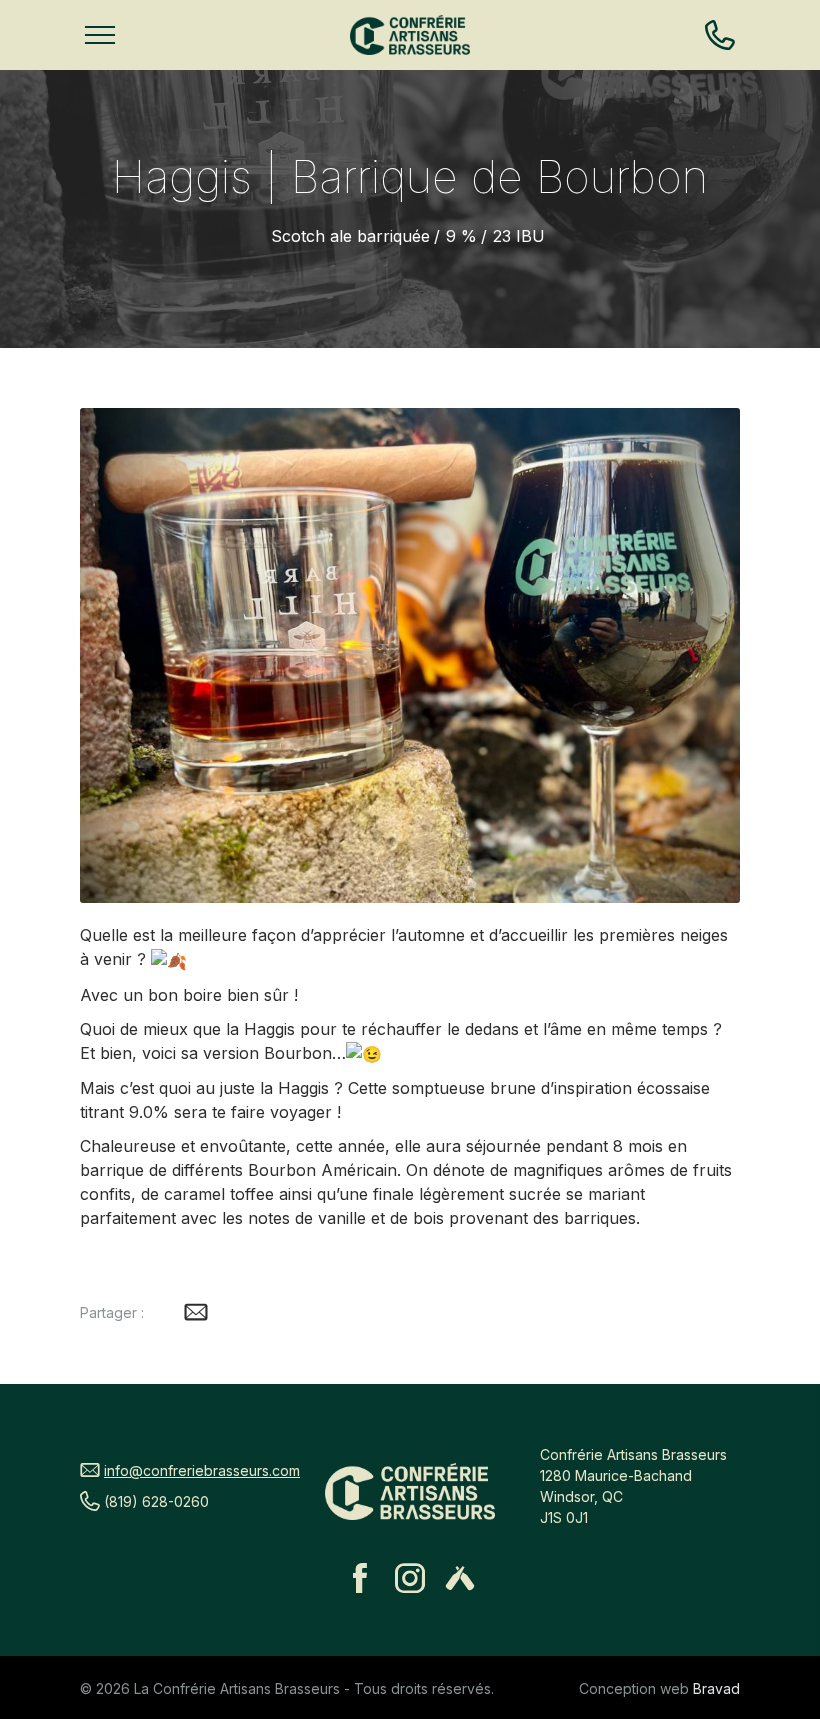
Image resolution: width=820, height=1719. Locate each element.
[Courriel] (196, 1312)
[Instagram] (410, 1578)
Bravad (716, 1688)
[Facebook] (360, 1578)
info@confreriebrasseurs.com (202, 1470)
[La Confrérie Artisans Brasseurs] (410, 35)
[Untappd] (460, 1578)
